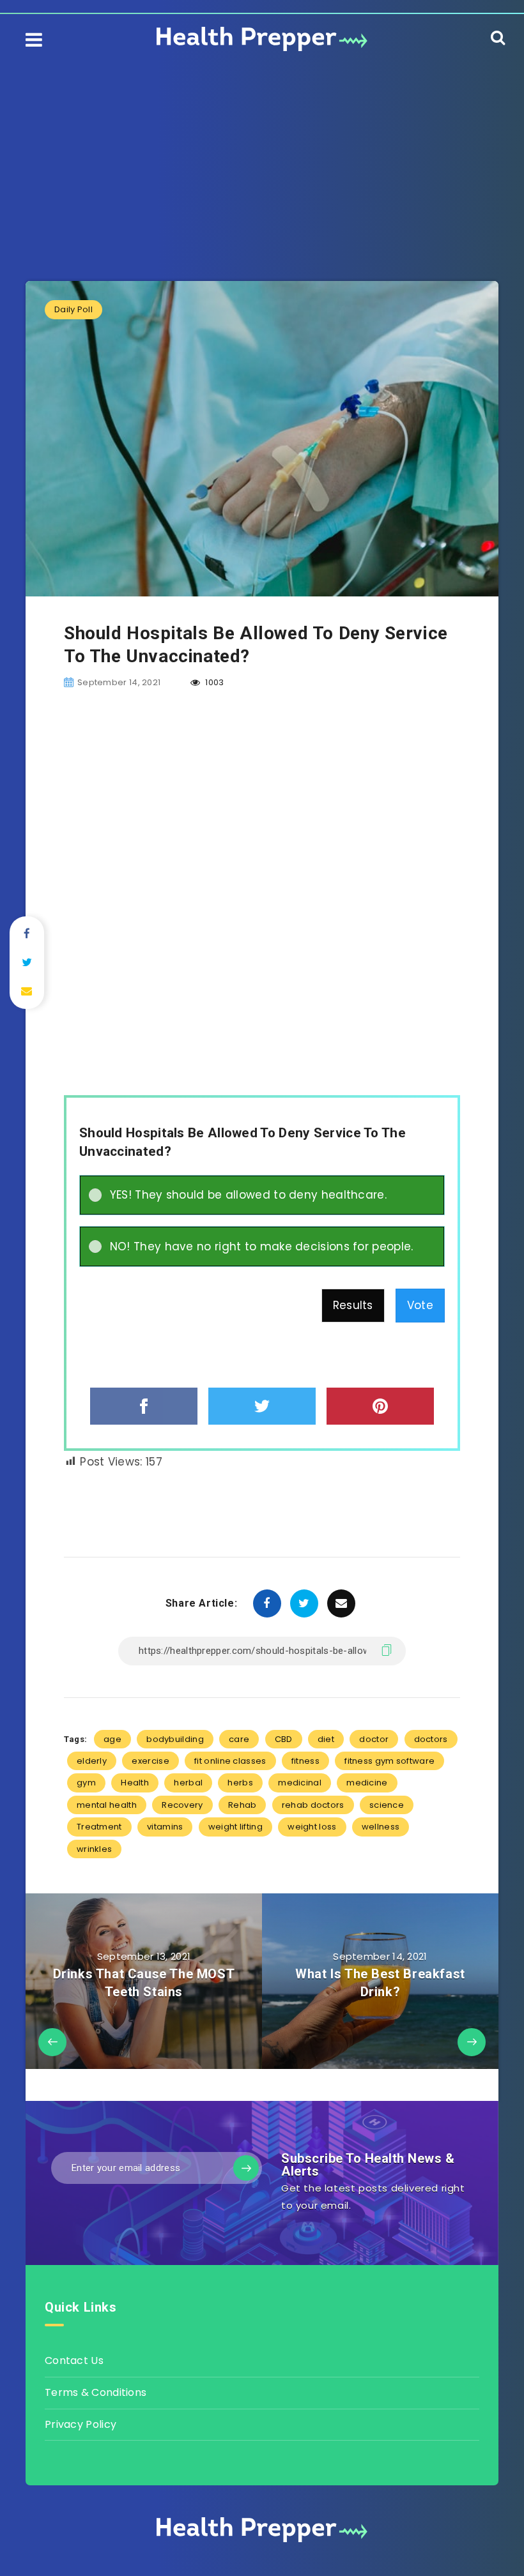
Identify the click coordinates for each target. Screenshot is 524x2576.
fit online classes (230, 1761)
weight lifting (235, 1827)
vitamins (165, 1827)
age (112, 1739)
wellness (381, 1827)
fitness (305, 1761)
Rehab (243, 1805)
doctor (374, 1739)
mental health (107, 1805)
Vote (420, 1305)
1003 (214, 682)
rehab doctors (313, 1805)
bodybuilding (175, 1739)
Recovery (182, 1805)
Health (135, 1783)
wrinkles (94, 1849)
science (387, 1805)
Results (353, 1305)
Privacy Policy (81, 2424)
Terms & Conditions (96, 2392)
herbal (188, 1783)
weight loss (312, 1827)
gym (86, 1783)
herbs (240, 1783)
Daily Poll (73, 309)
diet (326, 1739)
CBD (284, 1739)
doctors (431, 1739)
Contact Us (74, 2360)
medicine (367, 1783)
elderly (92, 1761)
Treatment (99, 1827)
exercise (150, 1761)
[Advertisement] (262, 153)
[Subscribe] (246, 2168)
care (239, 1739)
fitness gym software (389, 1761)
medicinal (300, 1783)
